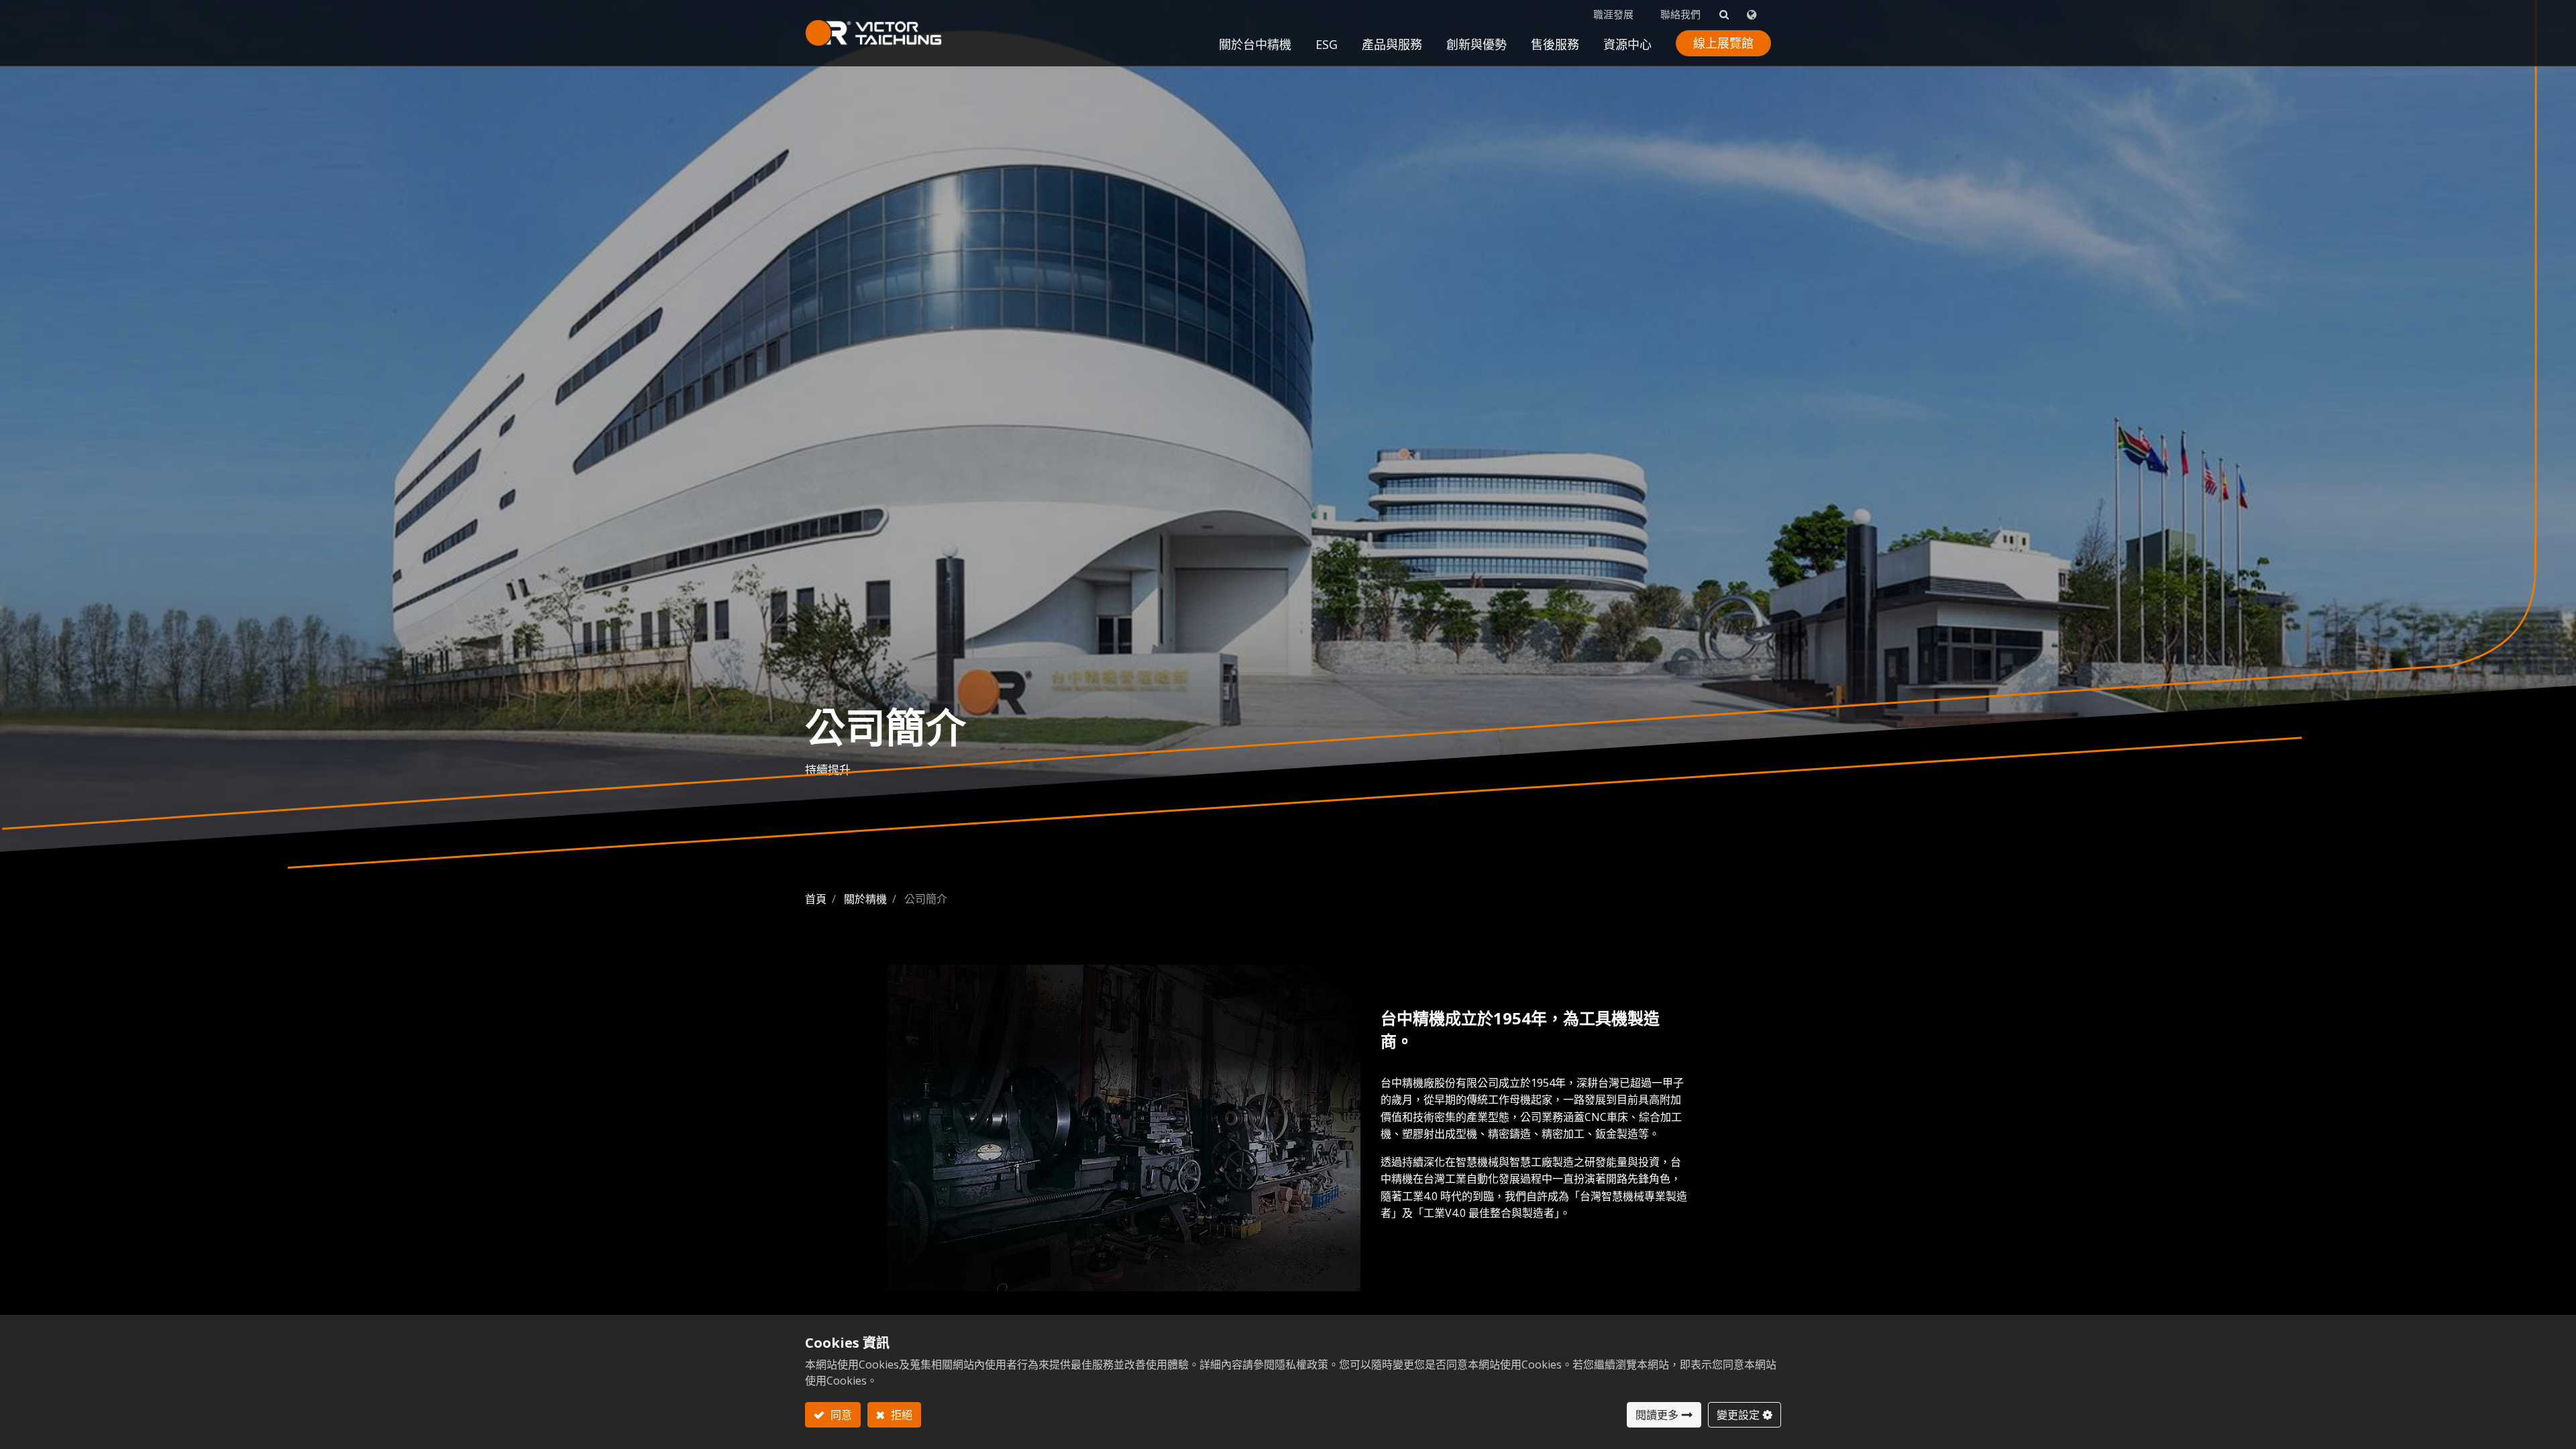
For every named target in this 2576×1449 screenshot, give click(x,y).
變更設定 (1738, 1415)
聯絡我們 (1680, 14)
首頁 (816, 899)
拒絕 (900, 1415)
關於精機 (865, 899)
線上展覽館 (1723, 43)
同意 (840, 1415)
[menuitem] (1477, 48)
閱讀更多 (1657, 1415)
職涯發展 (1613, 14)
